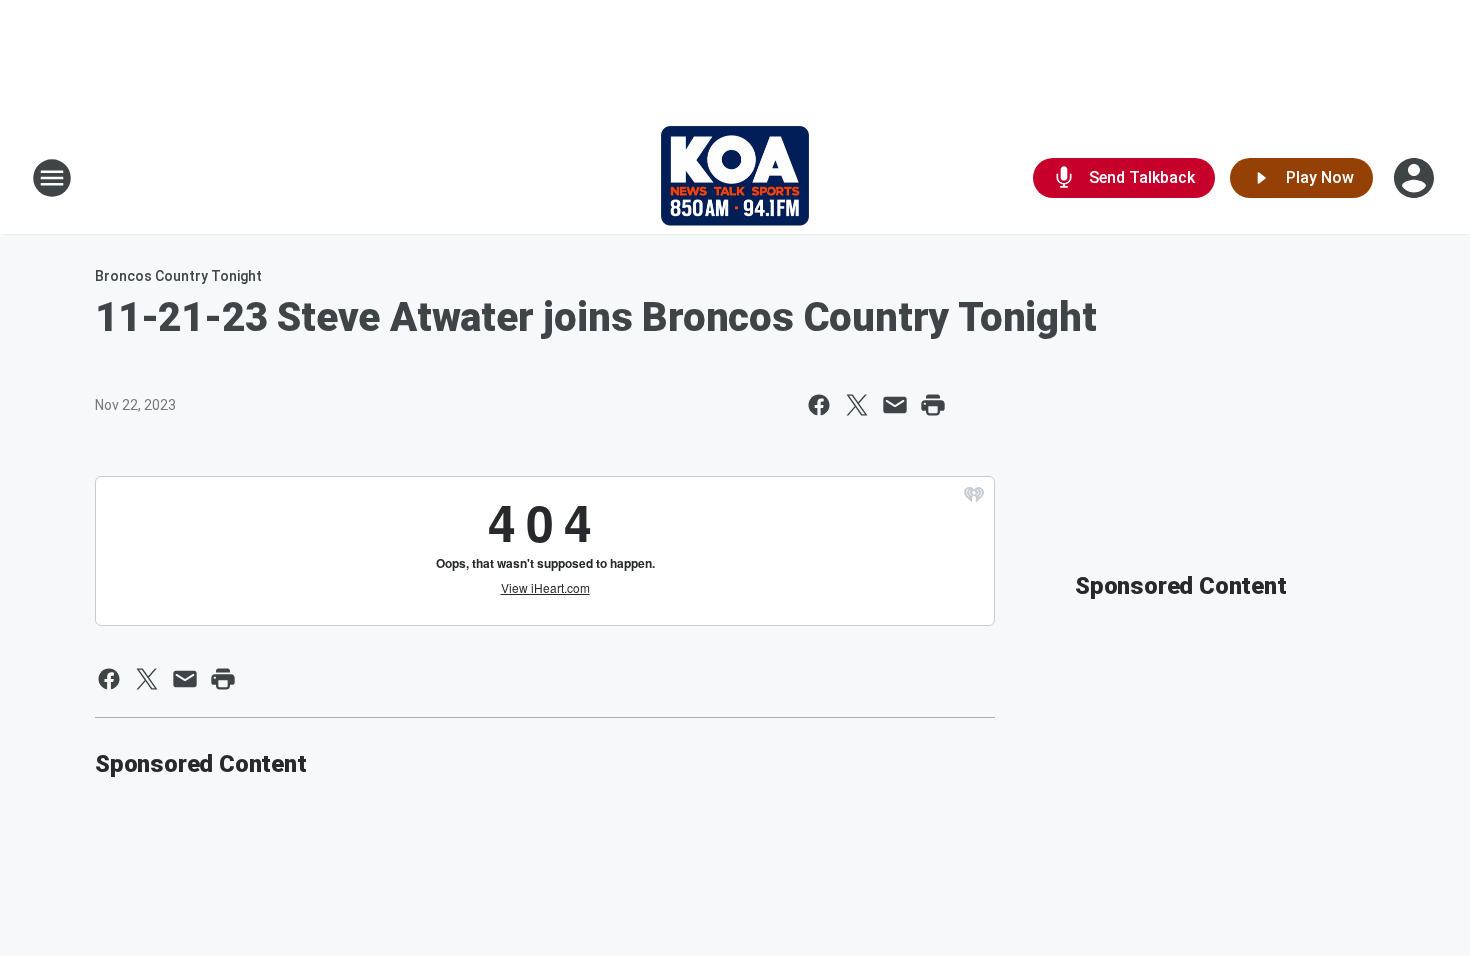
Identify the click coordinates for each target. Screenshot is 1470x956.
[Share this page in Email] (895, 405)
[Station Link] (735, 178)
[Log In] (1416, 178)
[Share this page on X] (857, 405)
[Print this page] (933, 405)
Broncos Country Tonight (178, 276)
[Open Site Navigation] (52, 178)
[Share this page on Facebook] (819, 405)
